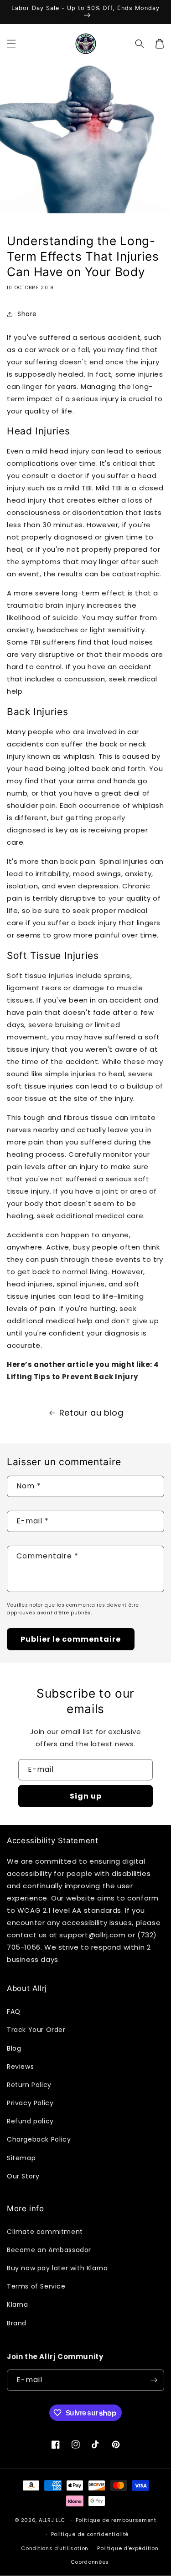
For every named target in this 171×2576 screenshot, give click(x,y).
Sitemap (21, 2158)
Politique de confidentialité (90, 2534)
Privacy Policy (30, 2103)
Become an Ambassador (49, 2250)
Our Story (23, 2176)
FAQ (14, 2011)
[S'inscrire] (154, 2380)
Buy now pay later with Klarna (57, 2268)
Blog (14, 2048)
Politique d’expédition (128, 2548)
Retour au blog (91, 1413)
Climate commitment (45, 2232)
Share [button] (27, 314)
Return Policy (29, 2085)
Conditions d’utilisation (55, 2548)
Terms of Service (36, 2286)
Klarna (18, 2304)
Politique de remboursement (116, 2520)
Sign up (86, 1796)
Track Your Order (36, 2030)
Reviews (20, 2067)
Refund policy (30, 2121)
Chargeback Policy (39, 2139)
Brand (17, 2323)
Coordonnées (90, 2562)
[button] (11, 44)
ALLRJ (47, 2520)
